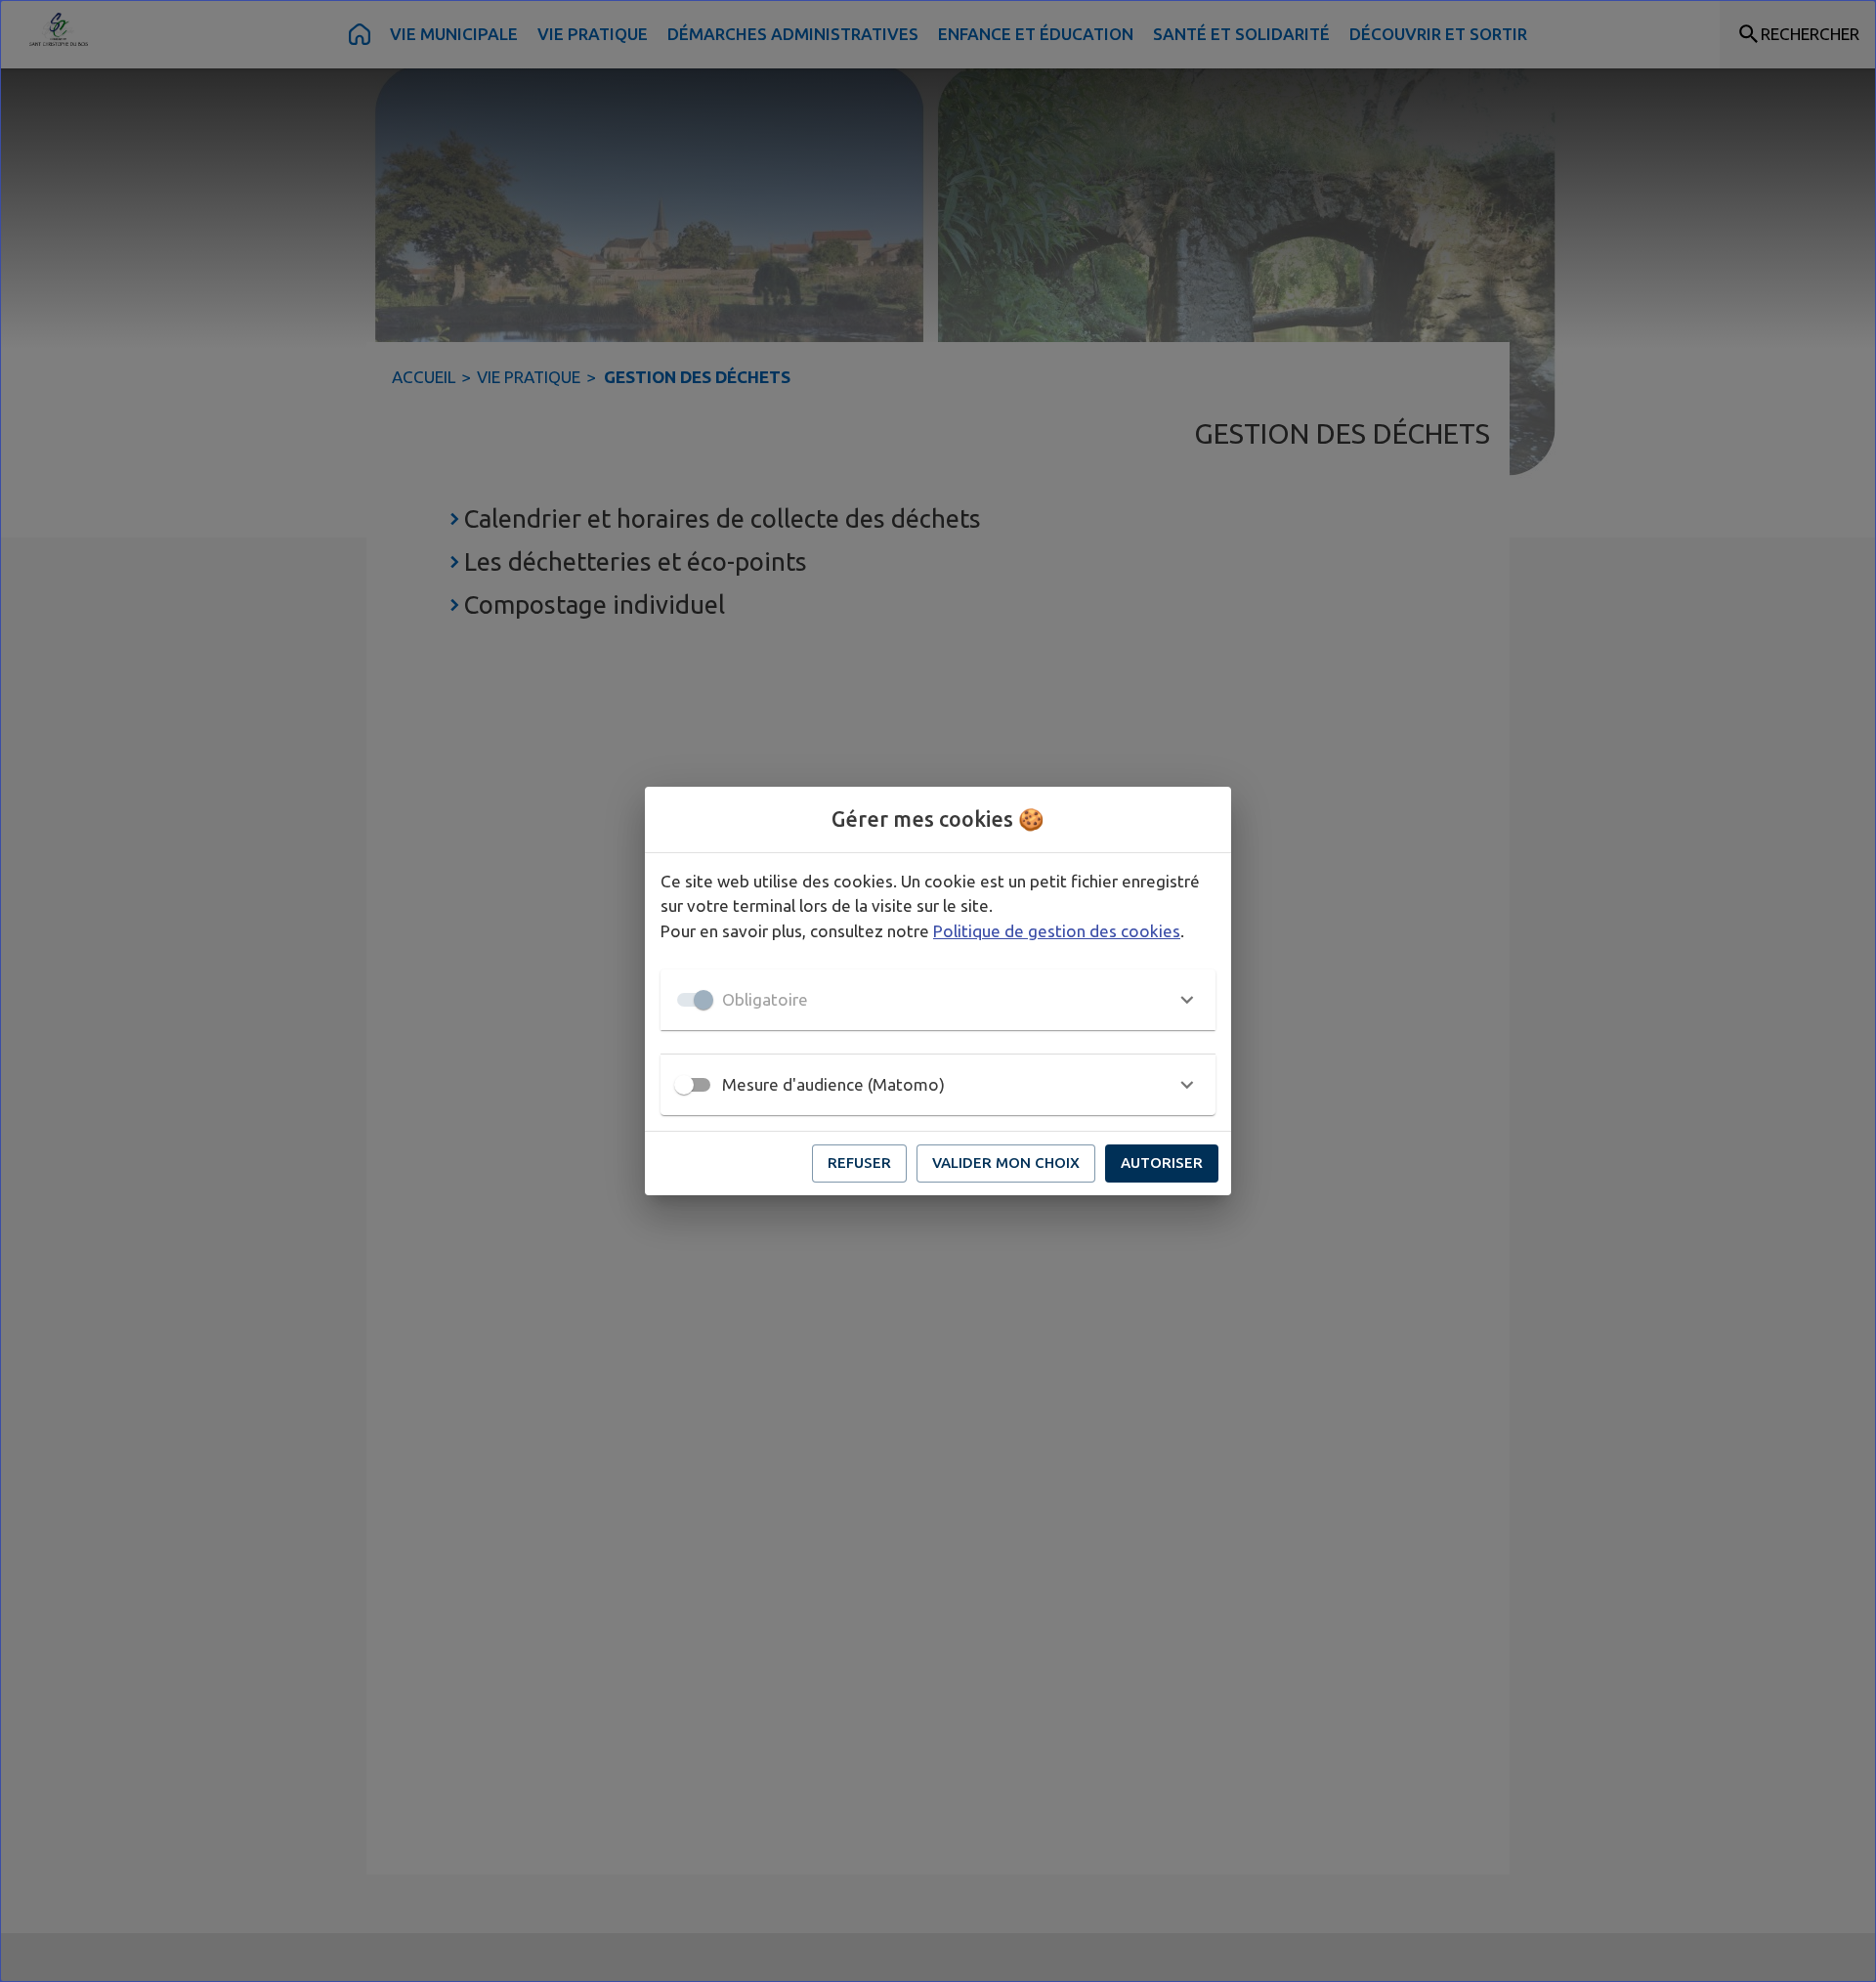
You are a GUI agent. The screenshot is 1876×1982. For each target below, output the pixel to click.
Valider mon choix (1006, 1163)
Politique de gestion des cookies (1057, 931)
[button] (938, 1000)
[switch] (684, 1085)
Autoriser (1162, 1163)
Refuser (859, 1163)
